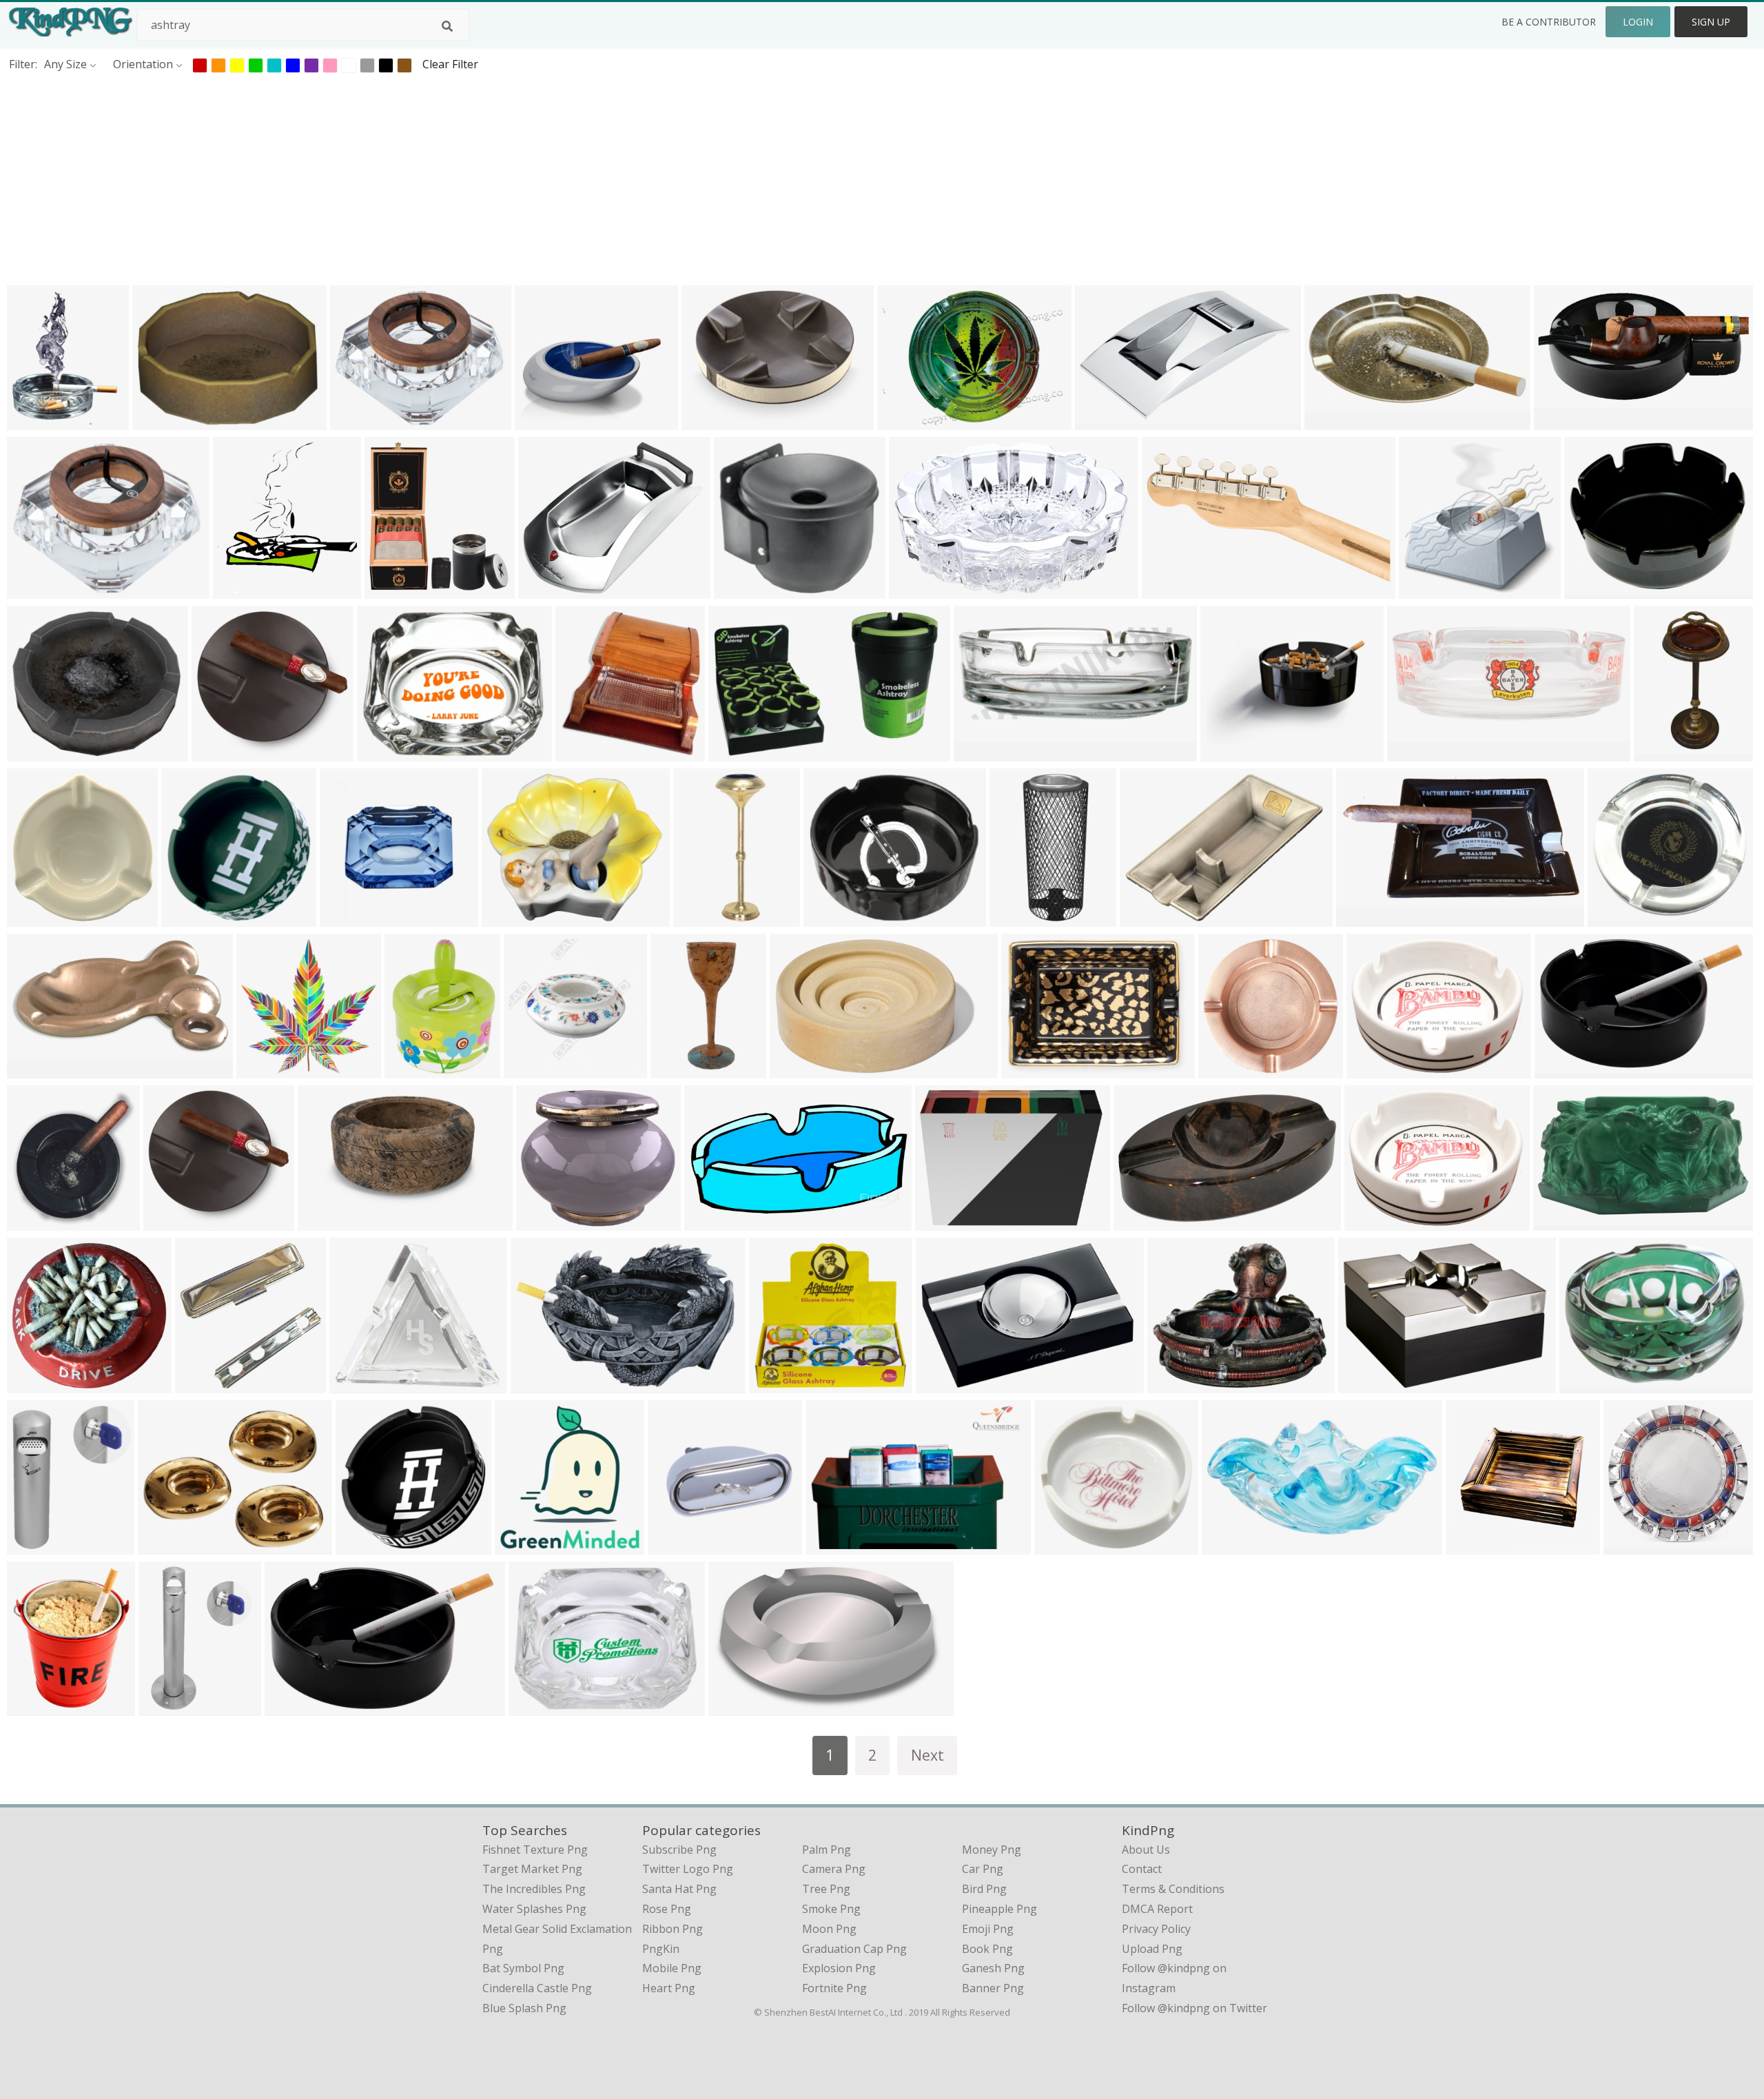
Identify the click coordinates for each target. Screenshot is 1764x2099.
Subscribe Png (679, 1850)
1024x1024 (1591, 1385)
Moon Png (829, 1929)
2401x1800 (1021, 918)
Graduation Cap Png (854, 1949)
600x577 (1226, 753)
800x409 (710, 1222)
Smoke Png (831, 1909)
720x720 (355, 1385)
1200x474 (982, 753)
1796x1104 (1106, 421)
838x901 (390, 590)
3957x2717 (947, 1385)
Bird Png (984, 1889)
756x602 (356, 421)
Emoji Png (988, 1929)
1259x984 (1373, 1222)
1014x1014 (1665, 753)
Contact (1142, 1869)
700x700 (1471, 1546)
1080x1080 (547, 1222)
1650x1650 (513, 918)
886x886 (33, 1546)
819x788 (217, 753)
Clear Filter (450, 64)
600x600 (1425, 590)
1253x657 (35, 1070)
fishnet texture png (535, 1850)
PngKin (661, 1949)
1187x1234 (587, 753)
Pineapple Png (999, 1909)
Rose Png (667, 1909)
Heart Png (669, 1988)
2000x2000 (801, 1070)
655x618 (740, 590)
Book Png (987, 1949)
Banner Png (993, 1988)
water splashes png (534, 1909)
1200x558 (161, 421)
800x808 (530, 1070)
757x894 (33, 421)
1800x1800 (1635, 1546)
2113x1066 (1336, 421)
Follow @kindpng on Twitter (1194, 2008)
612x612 (33, 590)
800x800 (1590, 590)
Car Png (983, 1869)
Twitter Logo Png (688, 1869)
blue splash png (524, 2008)
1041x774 (944, 1222)
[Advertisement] (413, 178)
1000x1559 (705, 918)
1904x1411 (1370, 1385)
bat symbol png (523, 1968)
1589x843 (1170, 590)
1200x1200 (835, 918)
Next (927, 1755)
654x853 (410, 1070)
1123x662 (1142, 1222)
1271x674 (1365, 918)
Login (1638, 22)
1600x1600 (1378, 1070)
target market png (532, 1869)
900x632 (1560, 1070)
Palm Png (827, 1850)
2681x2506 (1066, 1546)
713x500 (290, 1707)
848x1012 (35, 1707)
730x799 (239, 590)
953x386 (1413, 753)
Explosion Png (839, 1968)
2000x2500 (1033, 1070)
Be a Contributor (1549, 22)
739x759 (521, 1546)
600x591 (33, 918)
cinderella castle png (537, 1988)
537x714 (676, 1070)
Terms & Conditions (1173, 1889)
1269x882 (917, 590)
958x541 (1559, 1222)
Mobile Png (672, 1968)
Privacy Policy (1156, 1929)
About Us (1146, 1850)
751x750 (262, 1070)
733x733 (1560, 421)
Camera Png (834, 1869)
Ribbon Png (673, 1929)
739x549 (903, 421)
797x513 (734, 753)
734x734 (536, 1385)
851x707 (1173, 1385)
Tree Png (826, 1889)
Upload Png (1152, 1949)
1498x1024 (837, 1546)
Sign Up (1711, 22)
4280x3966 (1619, 918)
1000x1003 (1233, 1546)
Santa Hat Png (679, 1889)
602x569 (33, 1385)
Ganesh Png (993, 1968)
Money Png (992, 1850)
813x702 (33, 753)
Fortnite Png (834, 1988)
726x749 (201, 1385)
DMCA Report (1157, 1909)
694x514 (707, 421)
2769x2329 (550, 590)
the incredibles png (534, 1889)
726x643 (541, 421)
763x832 (33, 1222)
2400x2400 (740, 1707)
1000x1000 (175, 1222)
